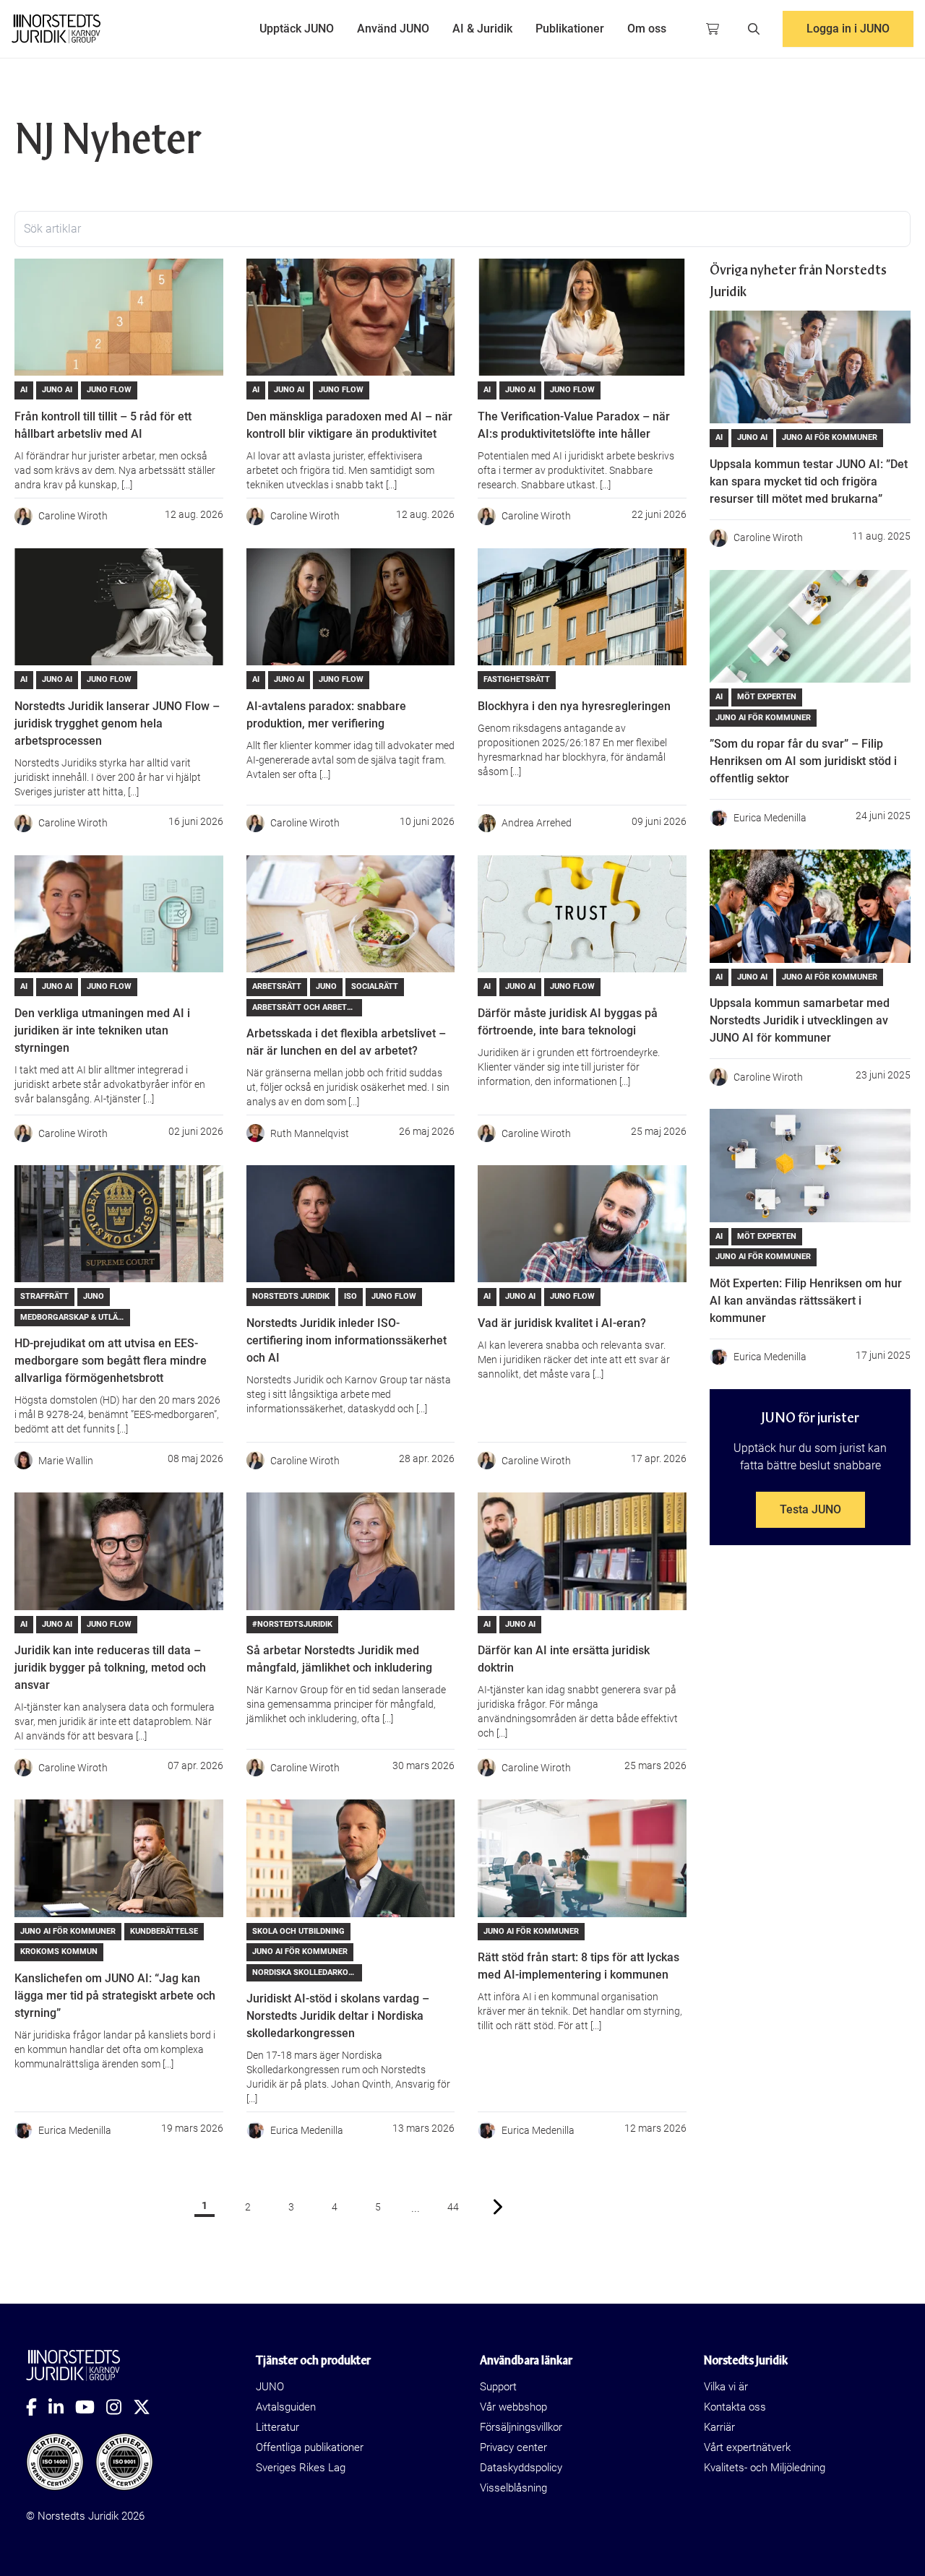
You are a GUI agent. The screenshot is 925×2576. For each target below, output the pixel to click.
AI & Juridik (482, 29)
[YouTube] (91, 2407)
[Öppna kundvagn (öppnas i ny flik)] (713, 29)
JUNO (270, 2387)
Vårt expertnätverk (747, 2447)
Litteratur (277, 2427)
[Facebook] (37, 2407)
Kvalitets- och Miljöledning (765, 2468)
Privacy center (513, 2447)
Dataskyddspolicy (521, 2468)
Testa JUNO (810, 1509)
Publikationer (570, 29)
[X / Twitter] (147, 2407)
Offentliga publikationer (310, 2447)
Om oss (647, 29)
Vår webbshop (513, 2407)
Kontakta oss (735, 2407)
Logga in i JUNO (848, 29)
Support (498, 2387)
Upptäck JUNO (297, 29)
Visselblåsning (513, 2488)
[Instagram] (120, 2407)
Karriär (719, 2427)
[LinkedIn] (62, 2407)
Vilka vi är (726, 2387)
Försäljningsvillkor (521, 2427)
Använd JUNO (393, 29)
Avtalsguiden (286, 2407)
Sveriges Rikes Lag (301, 2468)
